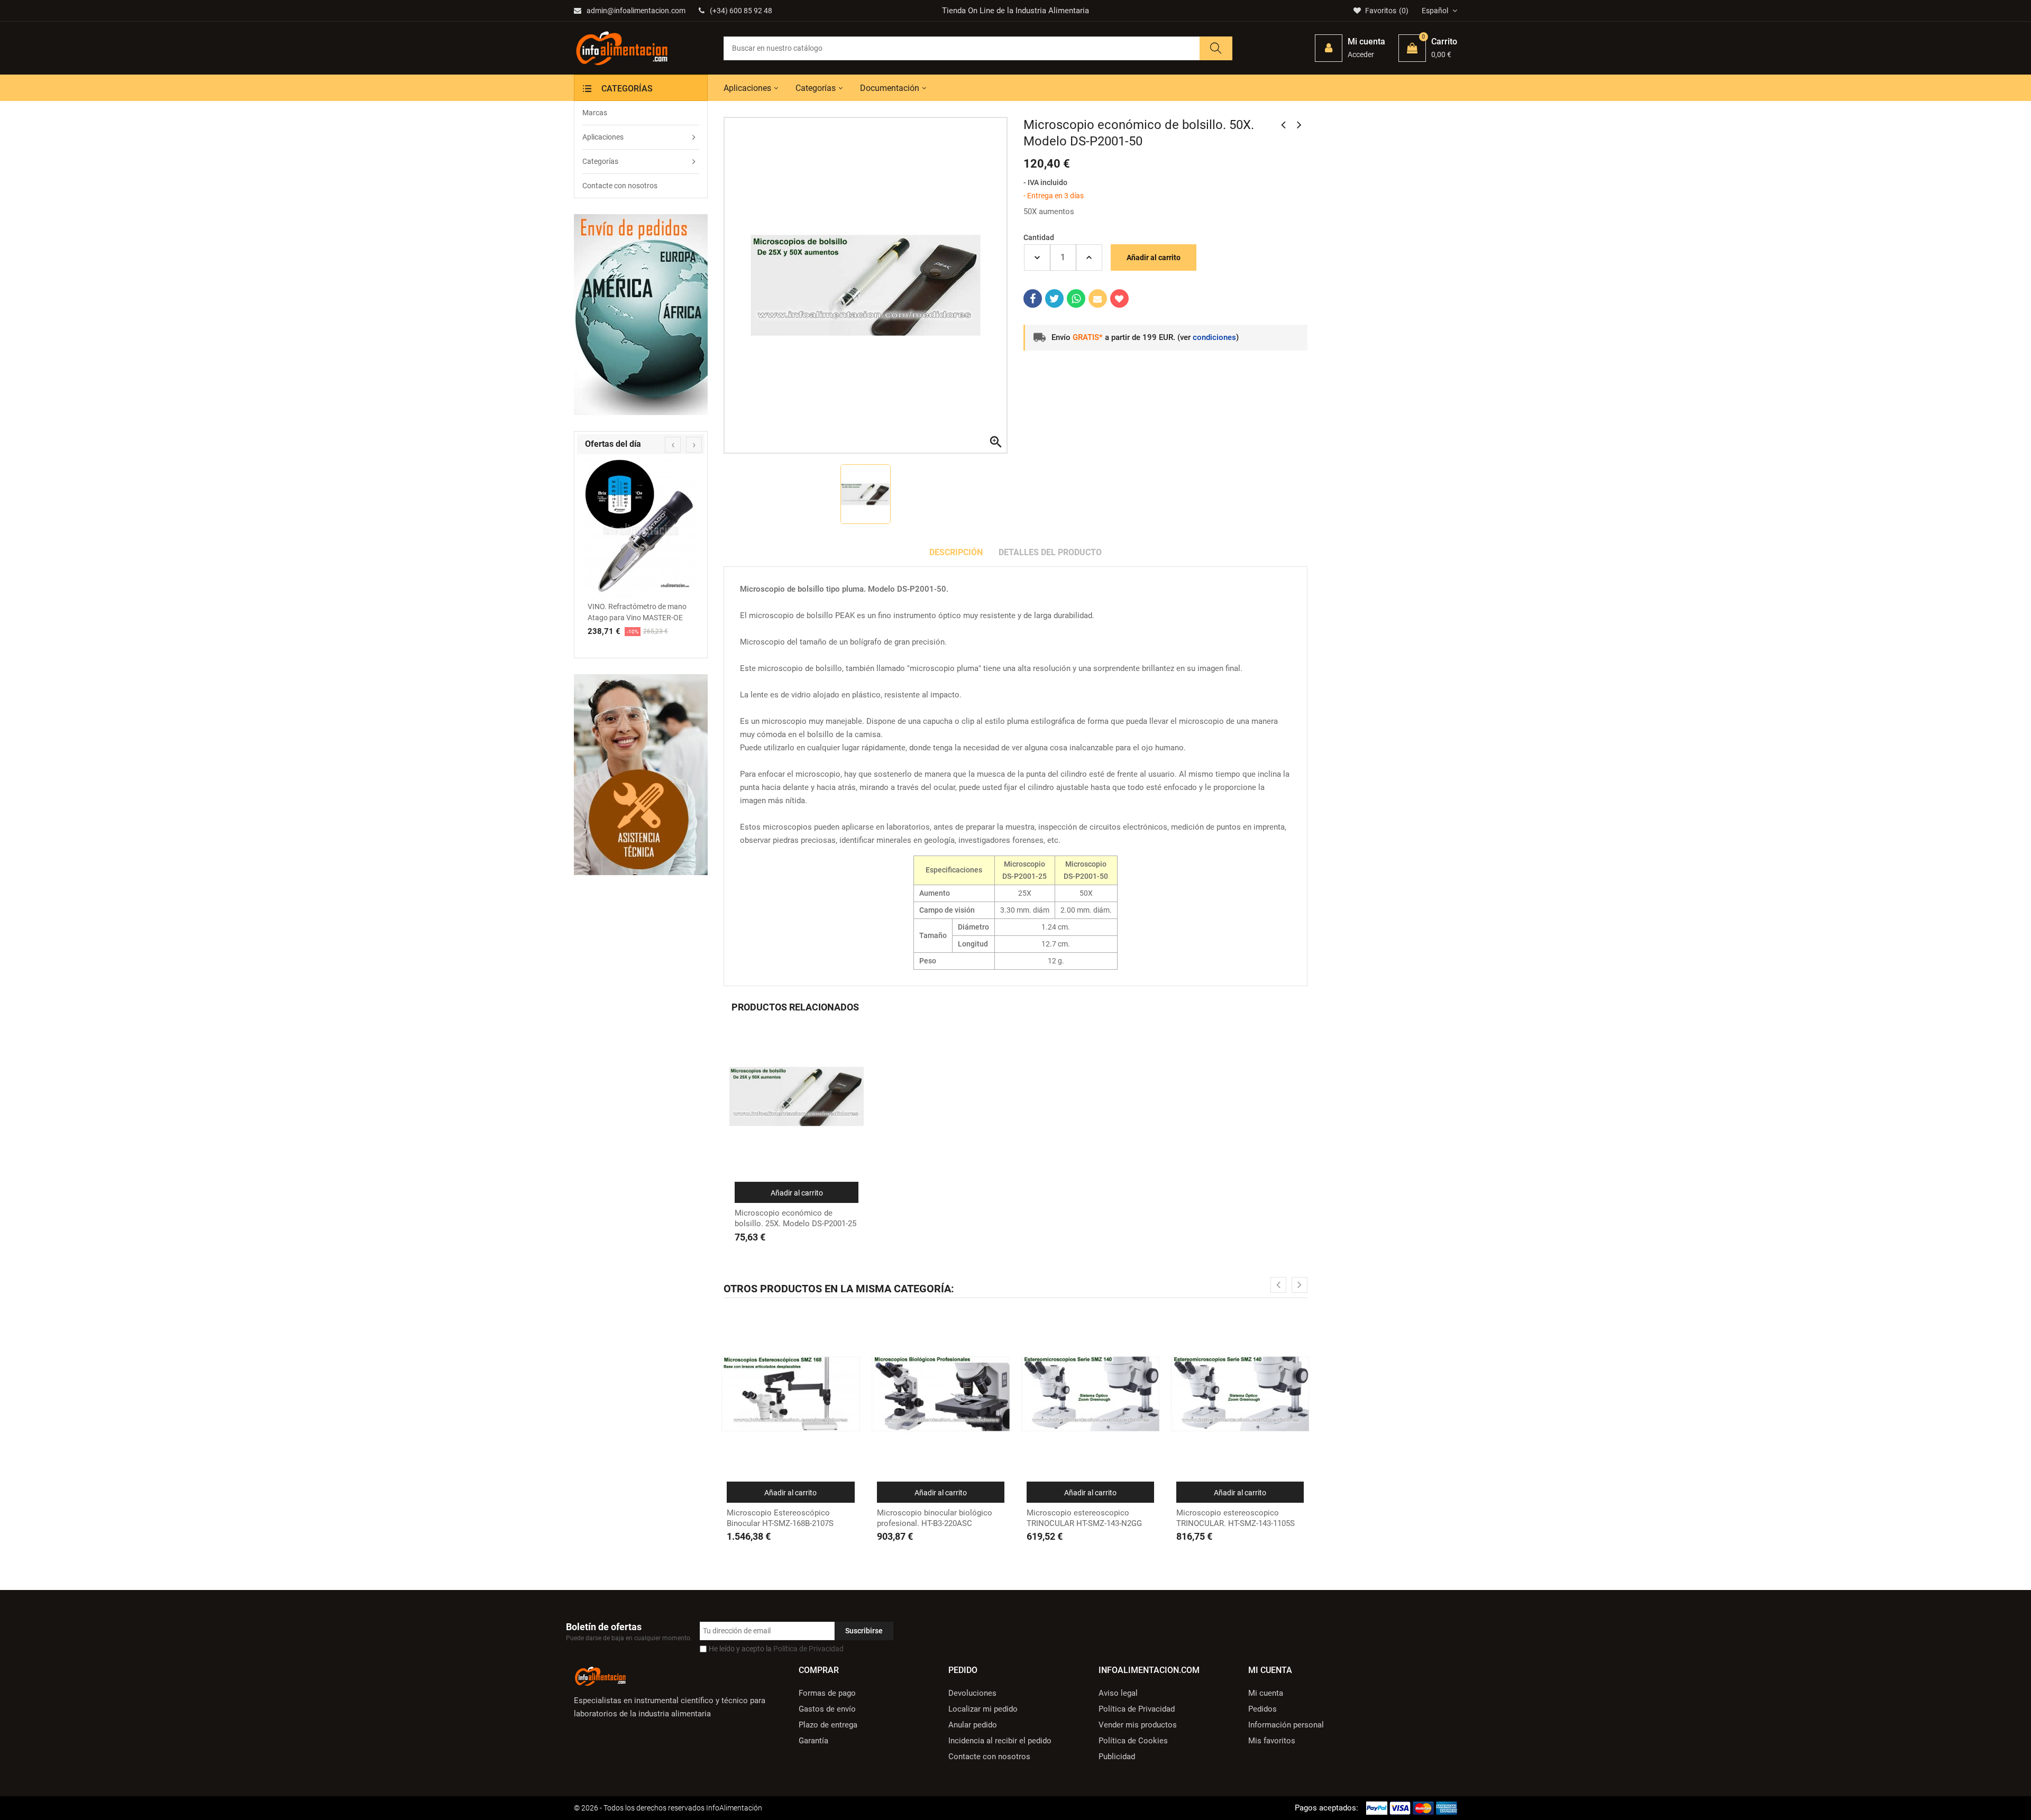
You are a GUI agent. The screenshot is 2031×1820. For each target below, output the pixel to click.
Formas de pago (827, 1693)
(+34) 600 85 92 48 (741, 11)
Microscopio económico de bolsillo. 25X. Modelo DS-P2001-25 (795, 1218)
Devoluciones (972, 1693)
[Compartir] (1033, 298)
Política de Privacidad (808, 1649)
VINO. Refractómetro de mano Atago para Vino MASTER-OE (637, 612)
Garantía (813, 1741)
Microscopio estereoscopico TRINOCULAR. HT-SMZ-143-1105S (1236, 1518)
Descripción (956, 552)
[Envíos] (641, 315)
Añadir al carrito (1154, 258)
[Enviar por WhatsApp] (1076, 298)
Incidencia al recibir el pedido (1000, 1741)
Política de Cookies (1133, 1741)
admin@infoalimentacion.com (636, 11)
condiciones (1214, 337)
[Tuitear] (1054, 298)
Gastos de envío (827, 1709)
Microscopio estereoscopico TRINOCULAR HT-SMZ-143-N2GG (1084, 1518)
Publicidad (1117, 1757)
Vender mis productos (1138, 1725)
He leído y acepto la (776, 1649)
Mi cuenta (1266, 1693)
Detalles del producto (1050, 552)
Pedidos (1262, 1709)
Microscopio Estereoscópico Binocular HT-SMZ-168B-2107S (780, 1518)
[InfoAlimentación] (600, 1675)
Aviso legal (1118, 1693)
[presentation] (673, 445)
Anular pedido (973, 1725)
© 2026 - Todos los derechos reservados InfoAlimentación (668, 1808)
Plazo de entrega (828, 1725)
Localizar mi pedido (983, 1709)
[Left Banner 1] (641, 775)
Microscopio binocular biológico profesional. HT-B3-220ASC (935, 1518)
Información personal (1286, 1725)
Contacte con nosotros (989, 1757)
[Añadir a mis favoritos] (1119, 298)
